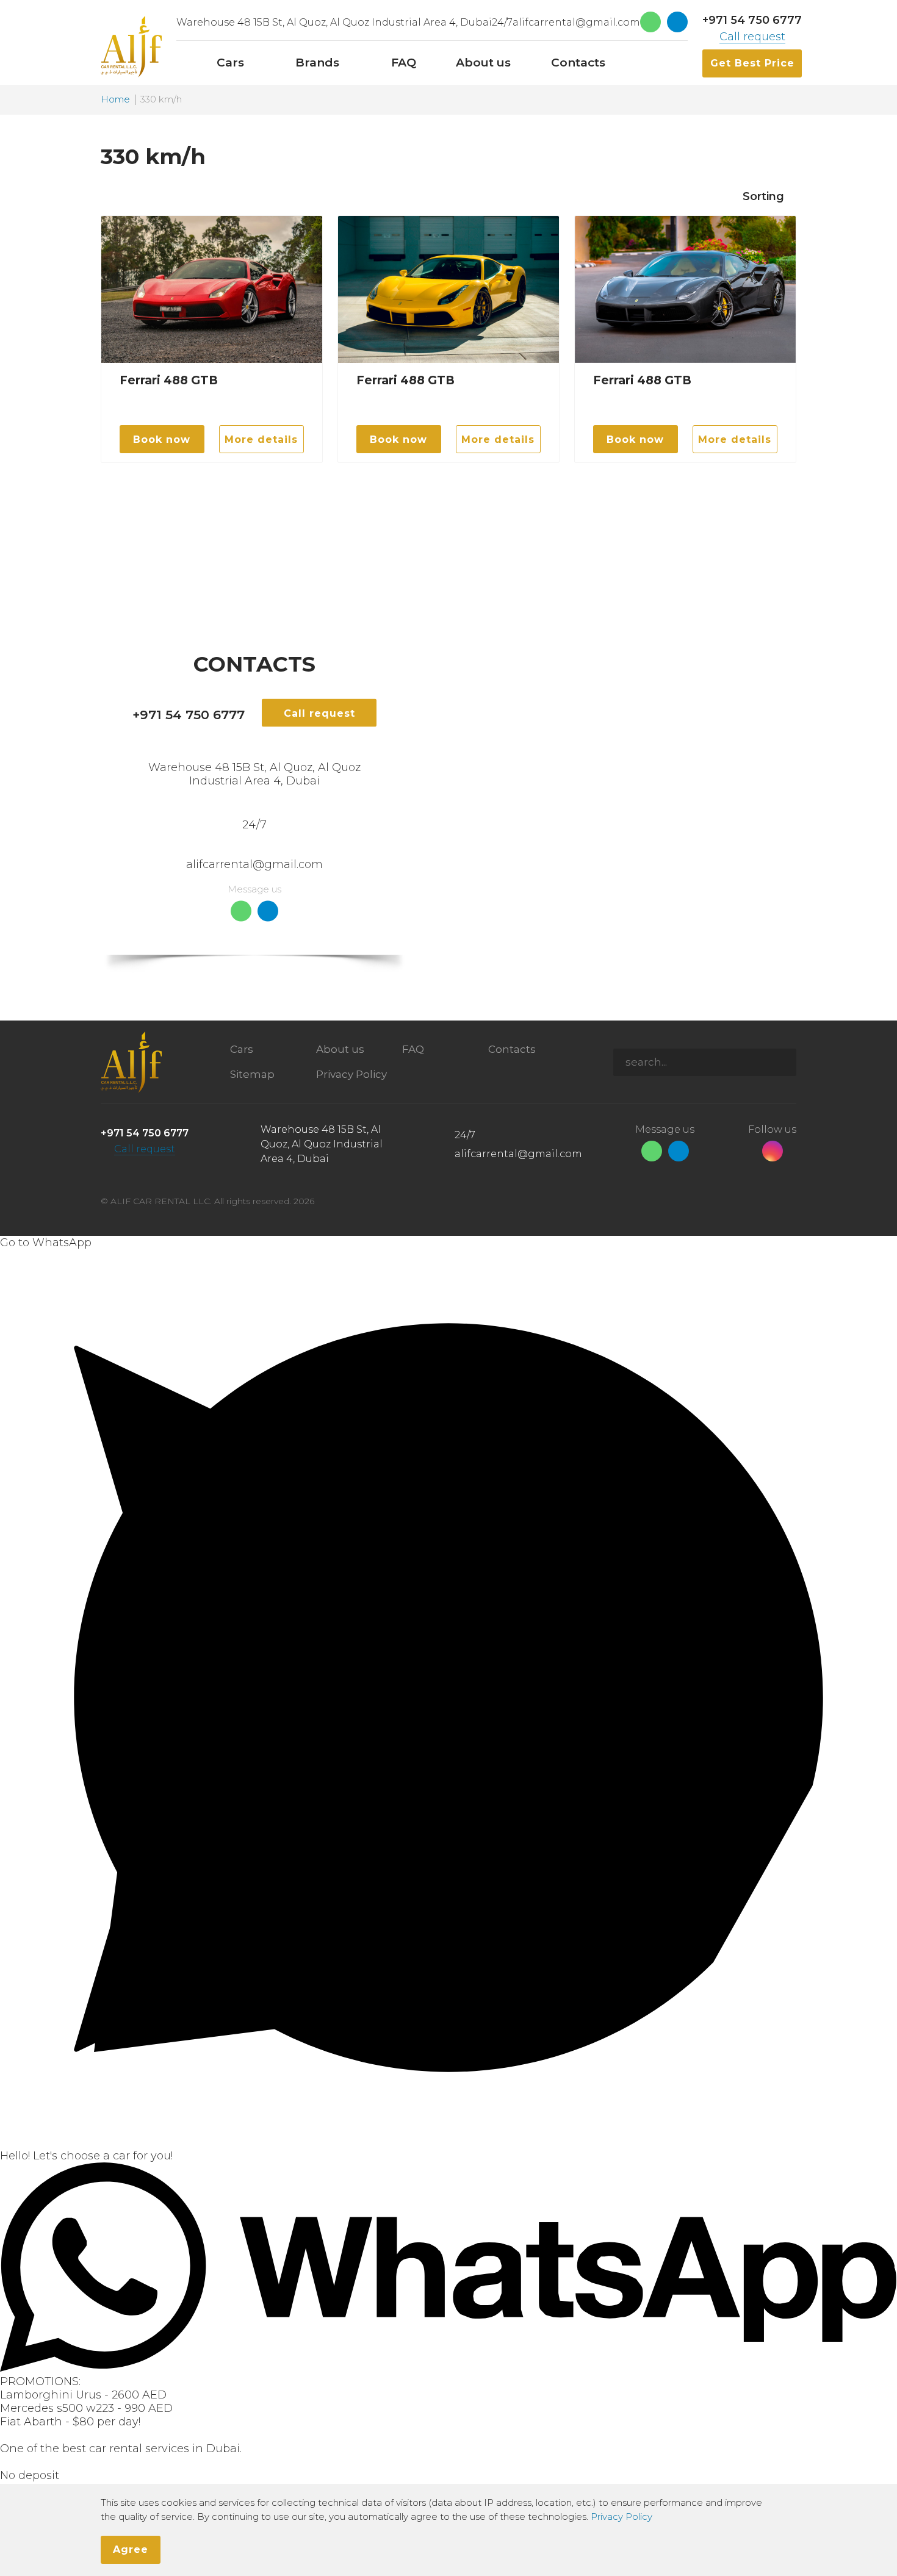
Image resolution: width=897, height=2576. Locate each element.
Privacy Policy (351, 1074)
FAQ (413, 1049)
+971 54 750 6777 (752, 20)
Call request (752, 37)
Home (115, 100)
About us (340, 1049)
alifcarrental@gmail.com (576, 22)
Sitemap (252, 1074)
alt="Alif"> (131, 47)
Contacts (512, 1049)
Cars (242, 1049)
